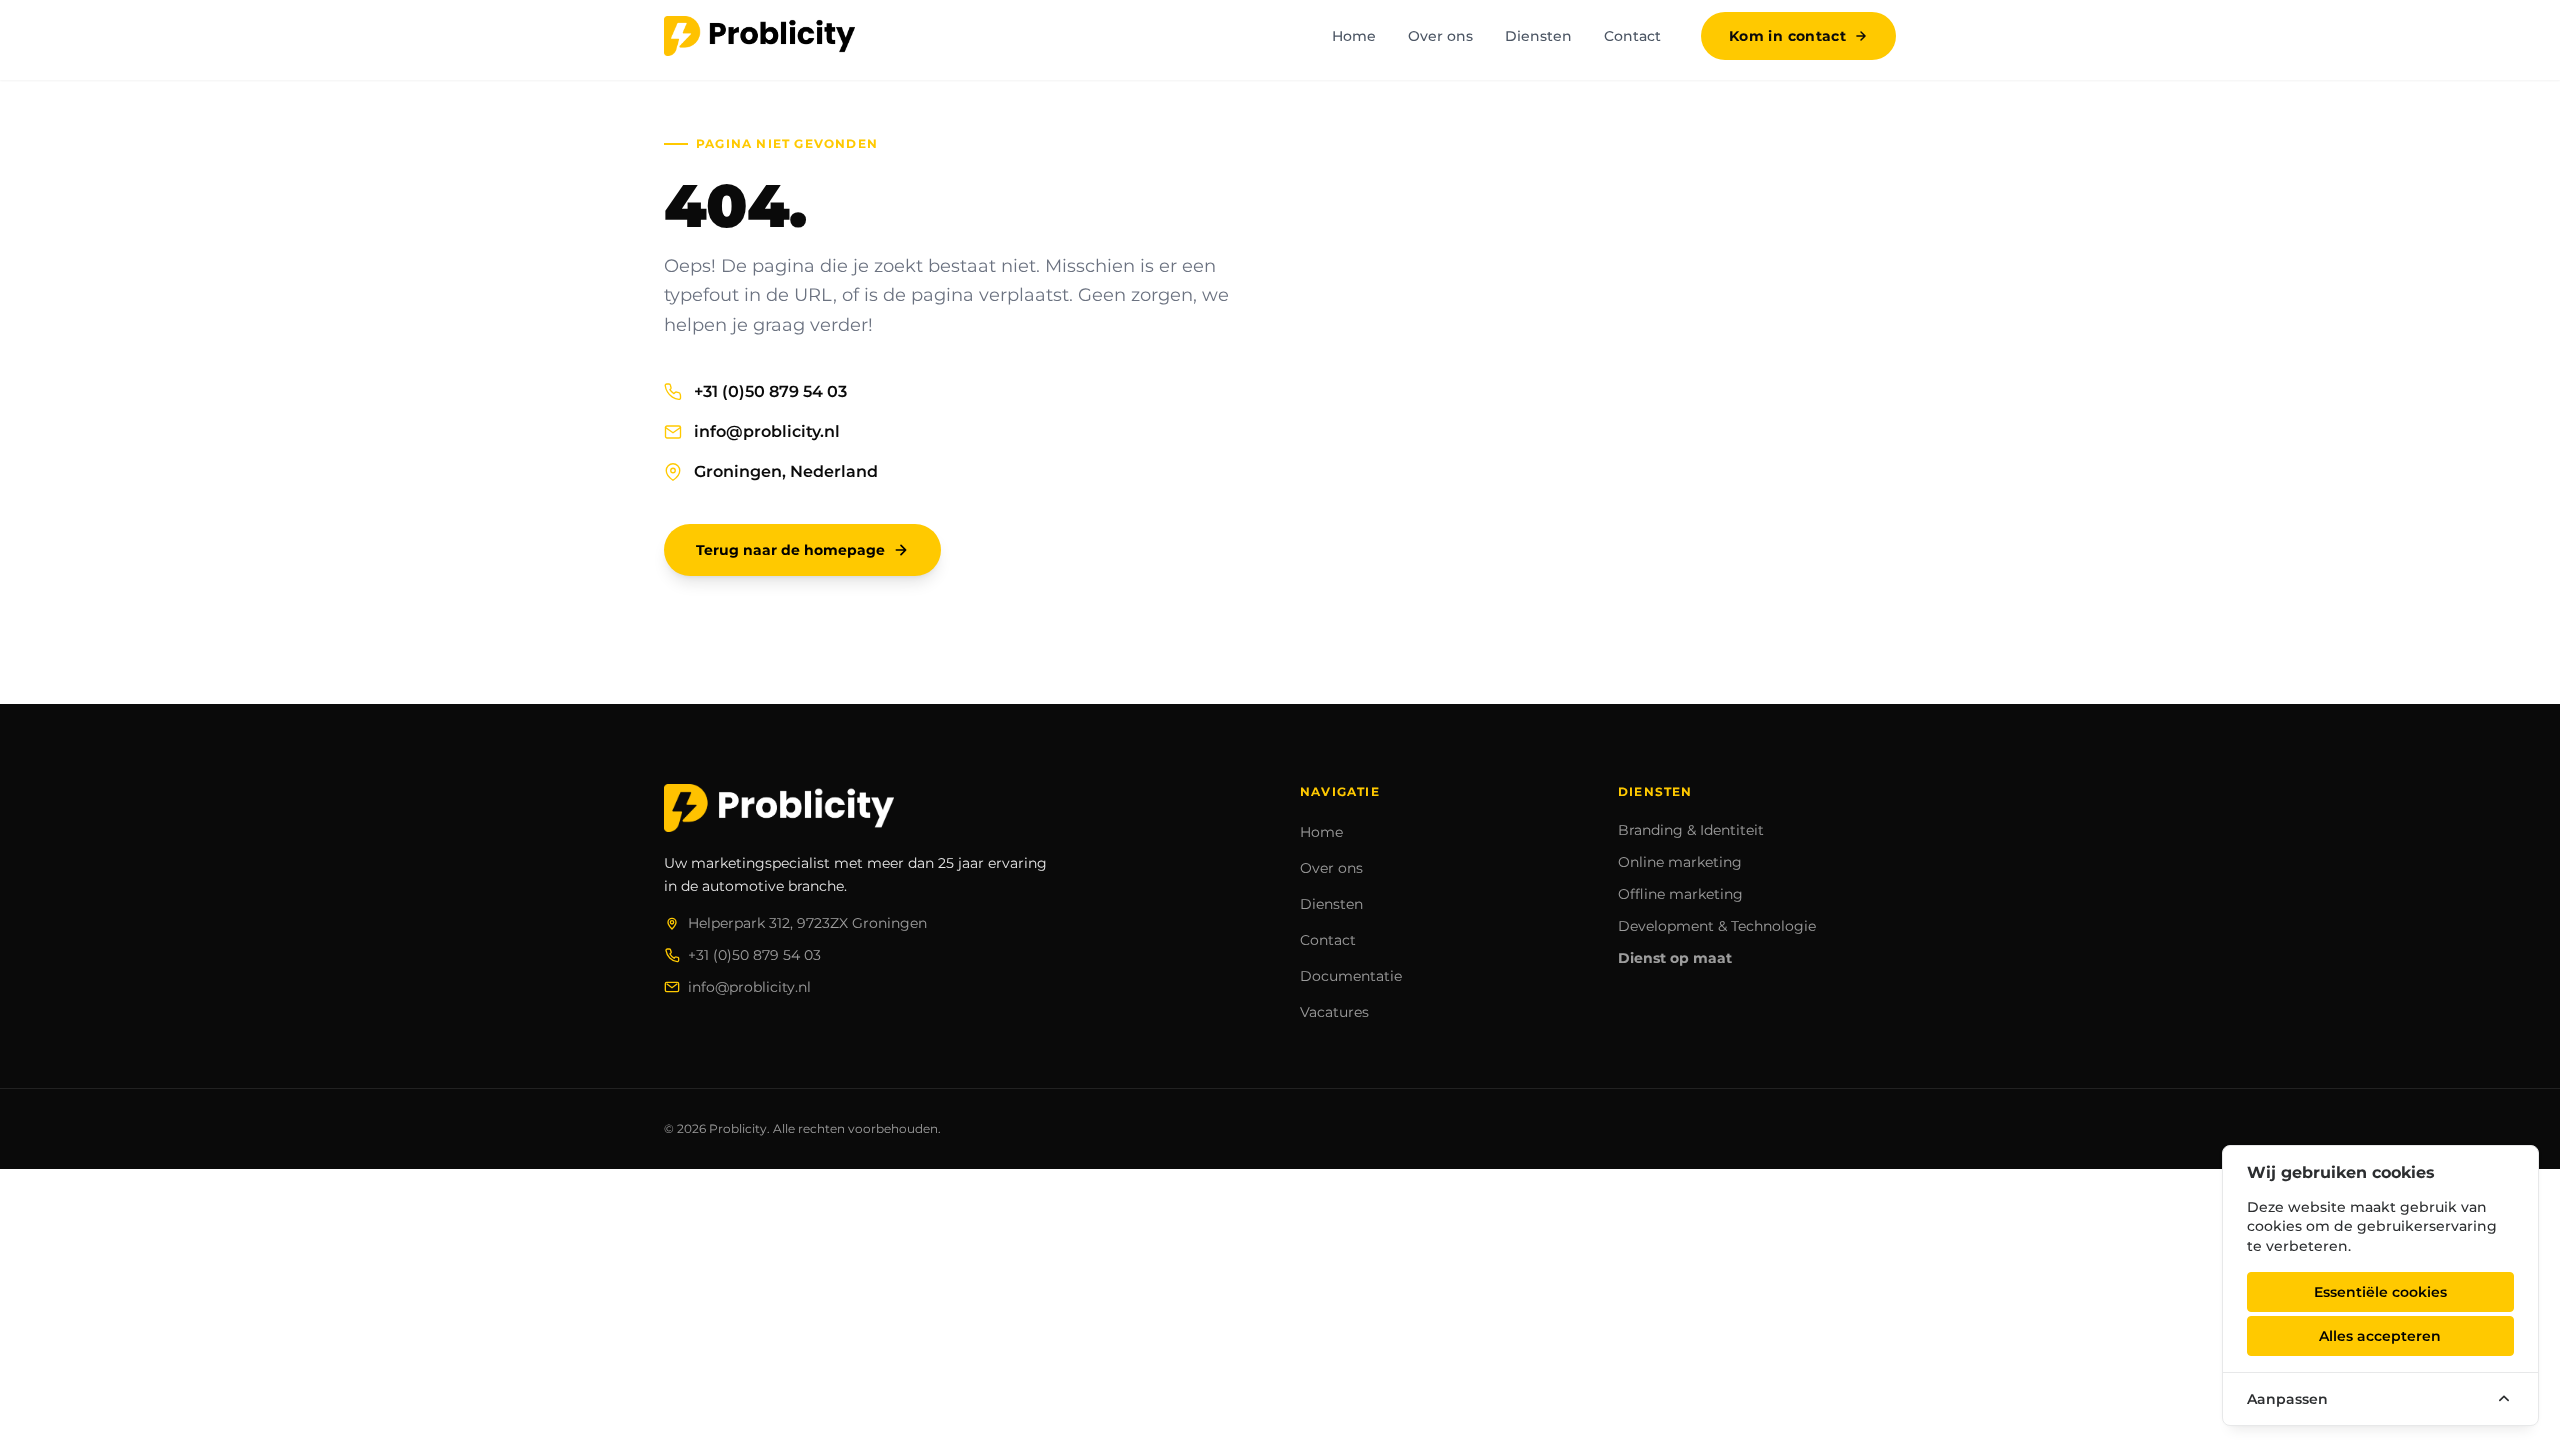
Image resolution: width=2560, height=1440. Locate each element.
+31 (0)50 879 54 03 (770, 391)
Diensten (1538, 36)
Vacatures (1334, 1012)
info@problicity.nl (767, 431)
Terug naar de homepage (790, 550)
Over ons (1440, 36)
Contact (1632, 36)
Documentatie (1351, 976)
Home (1354, 36)
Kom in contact (1787, 36)
